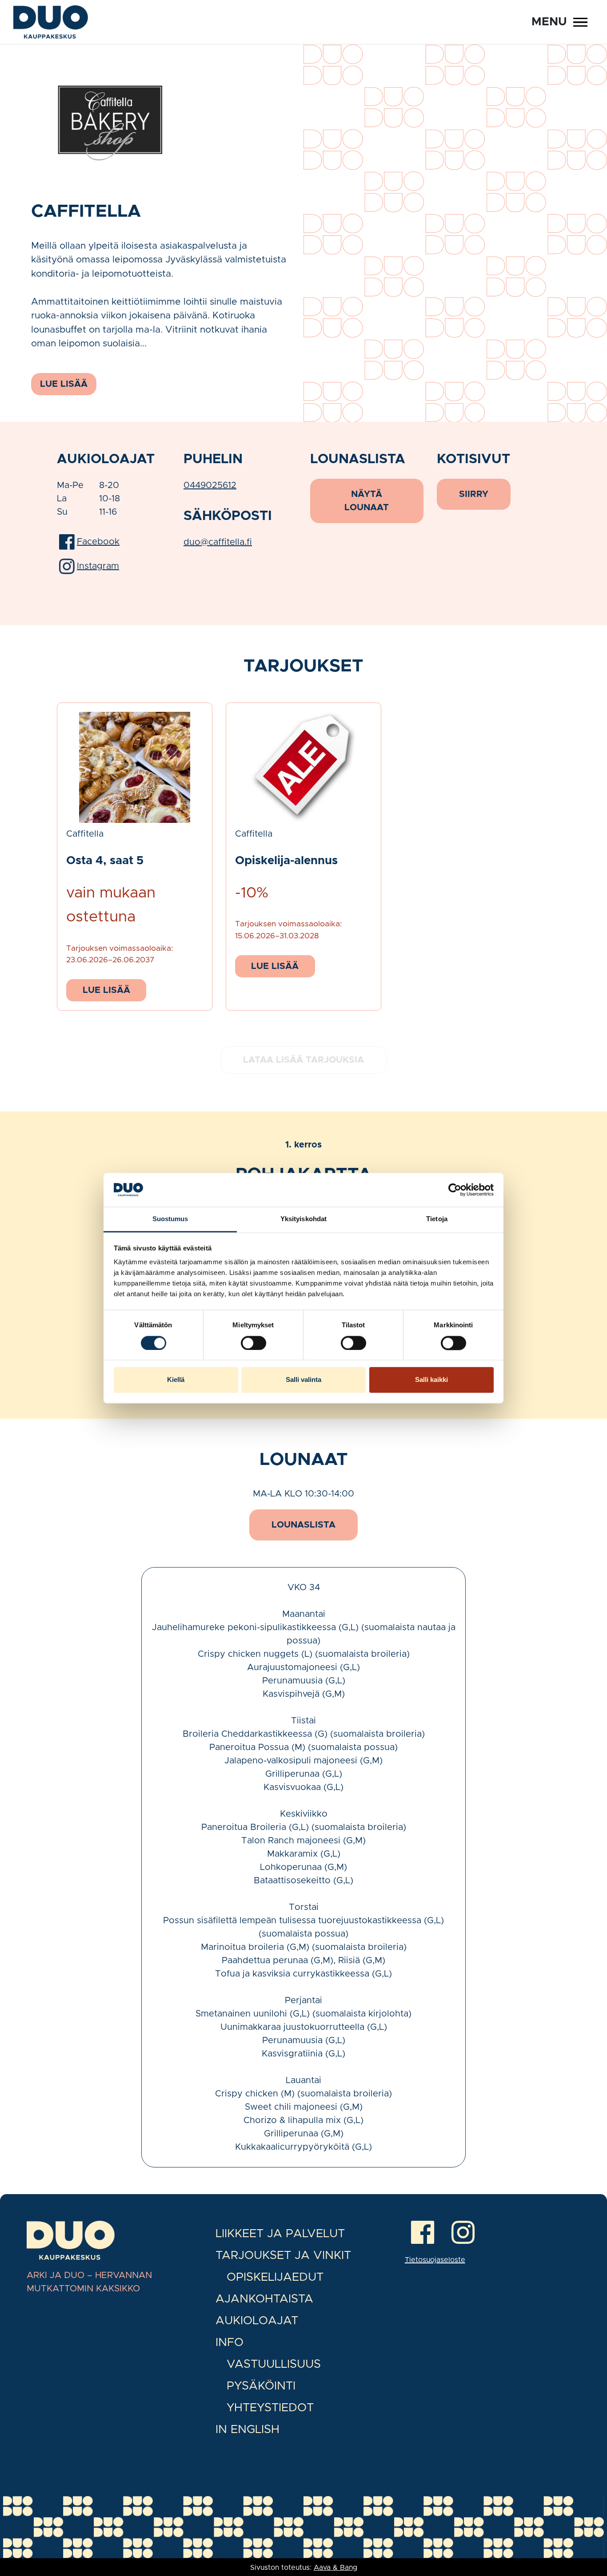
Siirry (474, 494)
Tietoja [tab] (437, 1219)
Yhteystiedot (270, 2408)
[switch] (254, 1343)
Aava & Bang (335, 2568)
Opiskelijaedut (275, 2277)
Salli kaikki (431, 1380)
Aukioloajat (257, 2321)
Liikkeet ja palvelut (280, 2234)
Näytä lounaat (367, 501)
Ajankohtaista (264, 2299)
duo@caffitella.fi (218, 542)
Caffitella (85, 834)
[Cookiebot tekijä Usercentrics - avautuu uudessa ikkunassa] (455, 1190)
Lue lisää (106, 990)
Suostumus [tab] (170, 1219)
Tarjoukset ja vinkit (283, 2255)
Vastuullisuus (274, 2364)
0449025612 (210, 485)
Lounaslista (303, 1525)
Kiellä (176, 1380)
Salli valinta (303, 1380)
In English (248, 2429)
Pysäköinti (261, 2386)
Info (230, 2342)
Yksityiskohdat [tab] (303, 1219)
